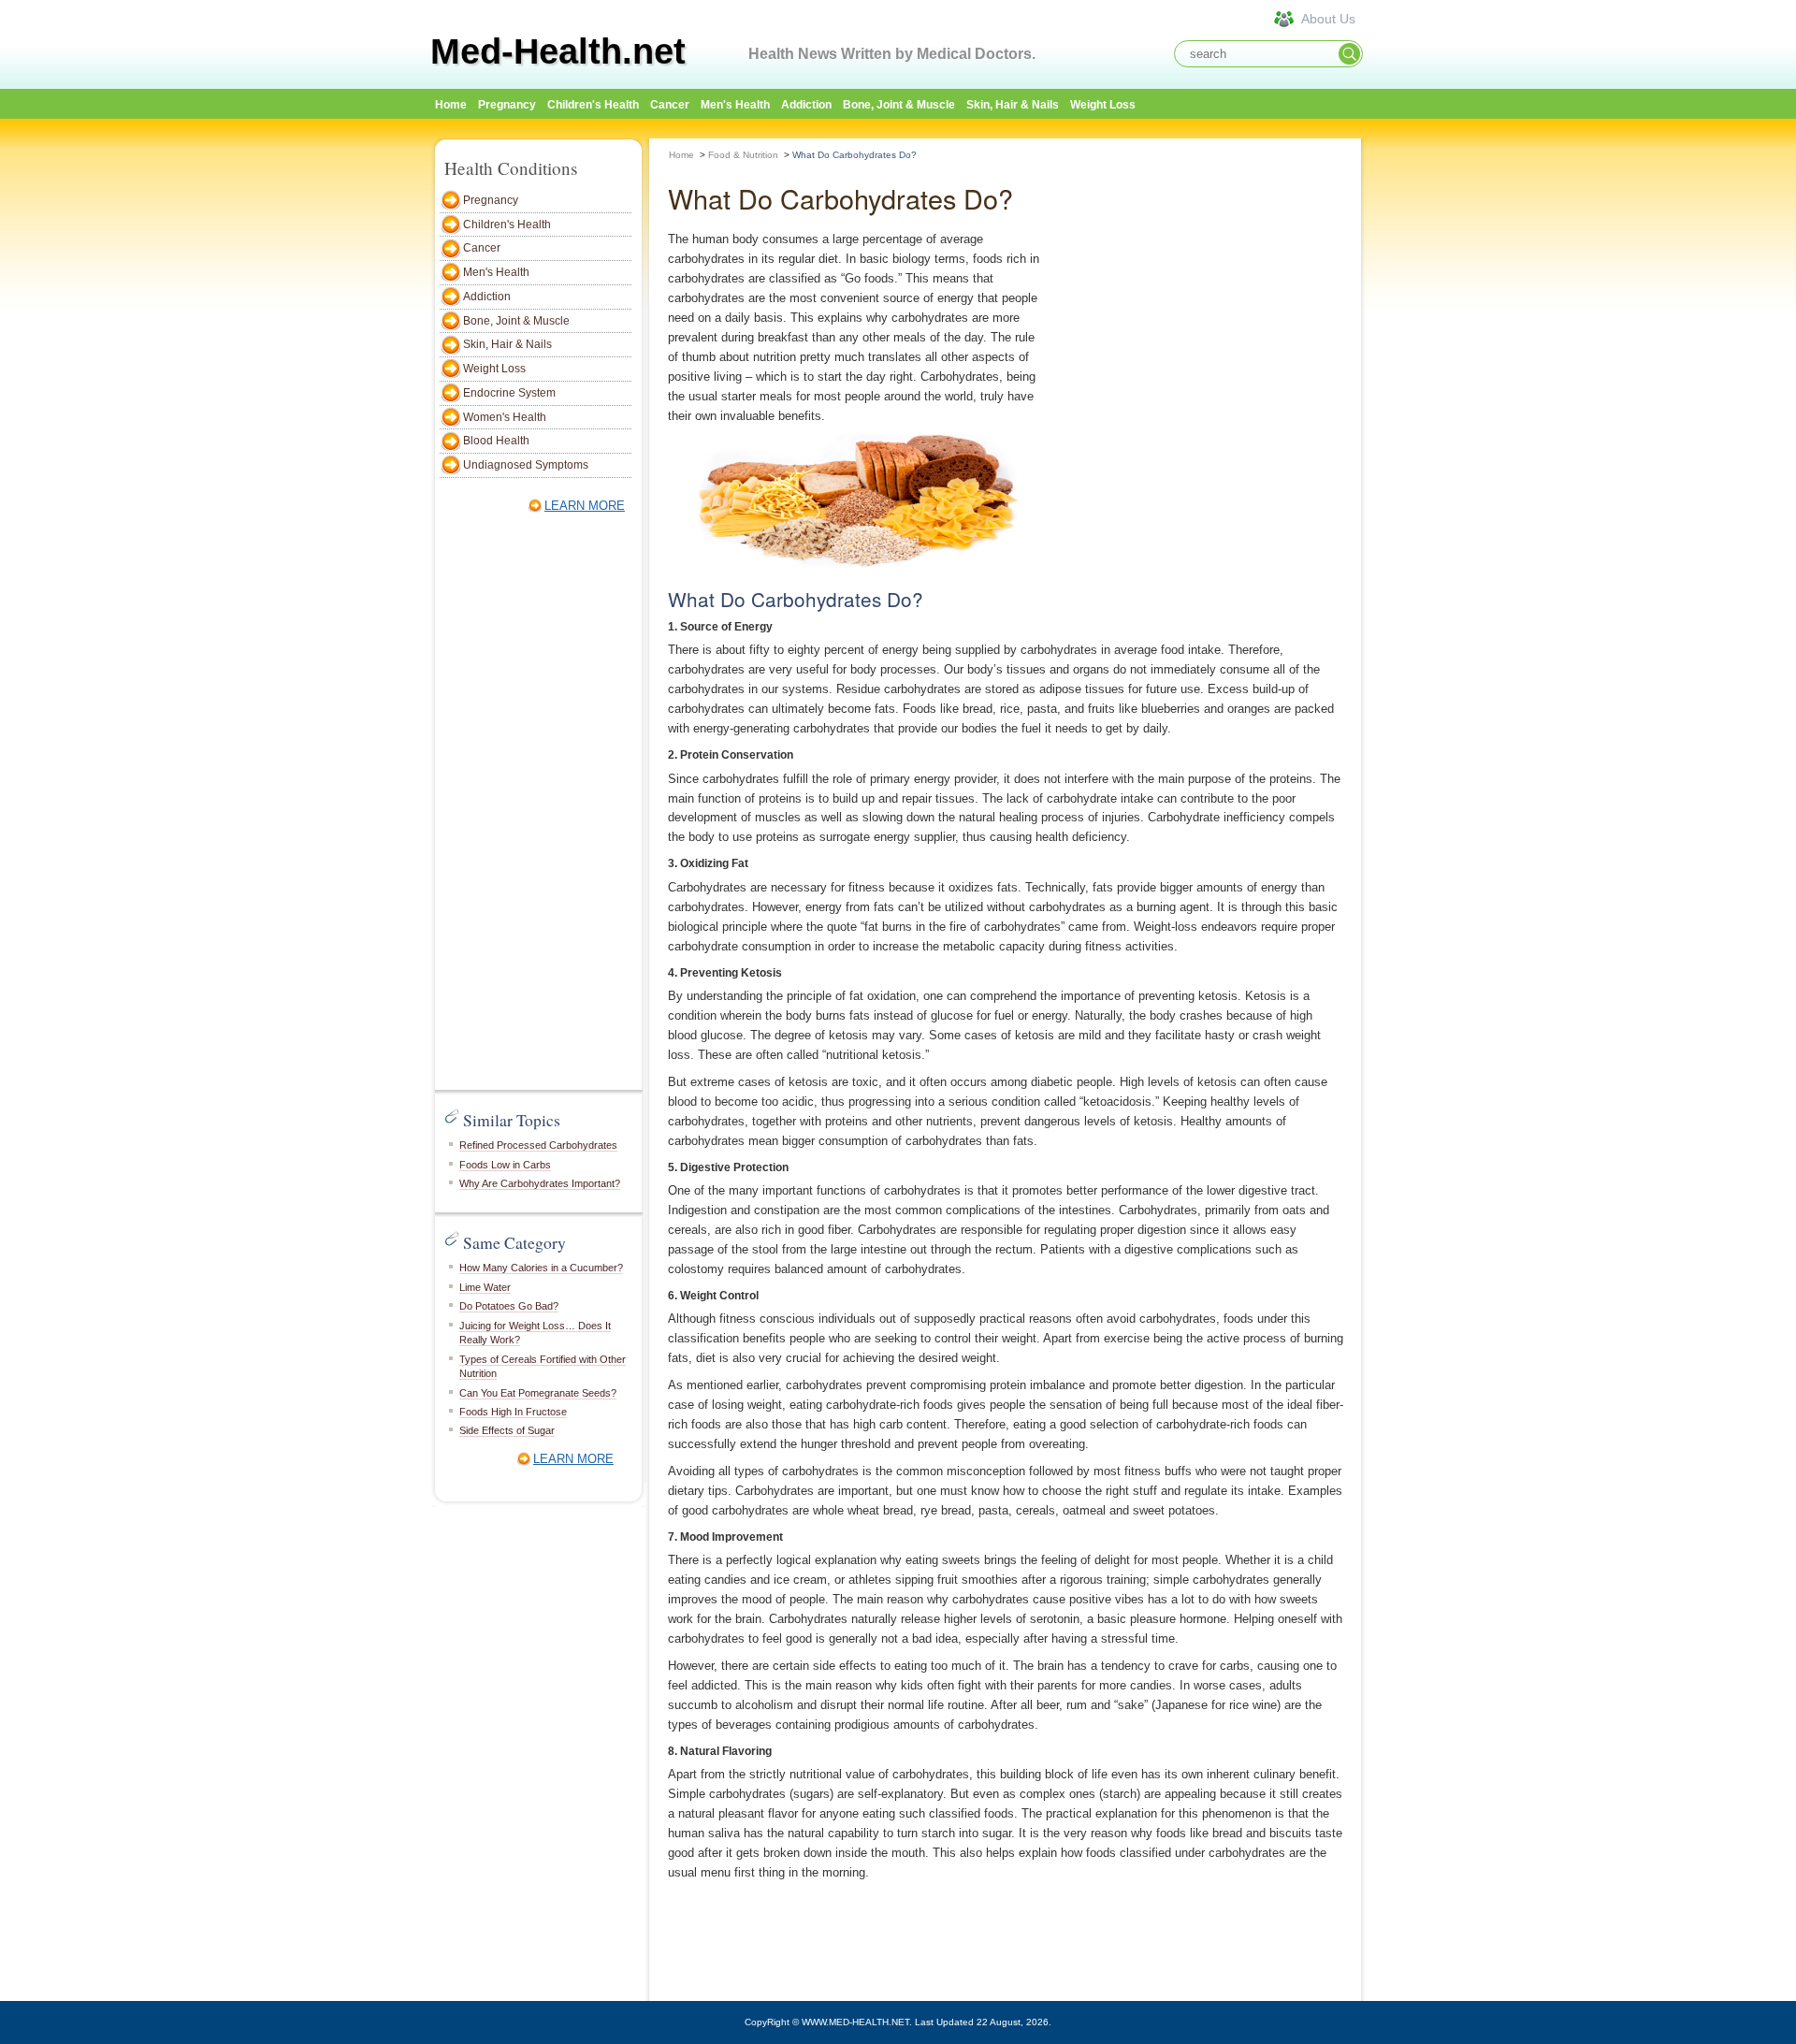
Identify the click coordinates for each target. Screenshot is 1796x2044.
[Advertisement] (1450, 418)
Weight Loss (1103, 105)
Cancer (670, 105)
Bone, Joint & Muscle (899, 105)
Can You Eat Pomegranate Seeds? (538, 1393)
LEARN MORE (585, 506)
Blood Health (496, 441)
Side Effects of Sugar (507, 1430)
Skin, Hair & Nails (1013, 105)
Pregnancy (507, 105)
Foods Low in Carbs (505, 1165)
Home (681, 155)
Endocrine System (509, 393)
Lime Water (485, 1287)
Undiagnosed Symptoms (526, 465)
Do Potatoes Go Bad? (509, 1306)
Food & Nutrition (743, 155)
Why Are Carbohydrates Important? (540, 1183)
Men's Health (735, 105)
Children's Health (593, 105)
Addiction (806, 105)
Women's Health (505, 417)
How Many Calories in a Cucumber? (541, 1268)
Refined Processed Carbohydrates (538, 1145)
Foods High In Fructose (513, 1412)
